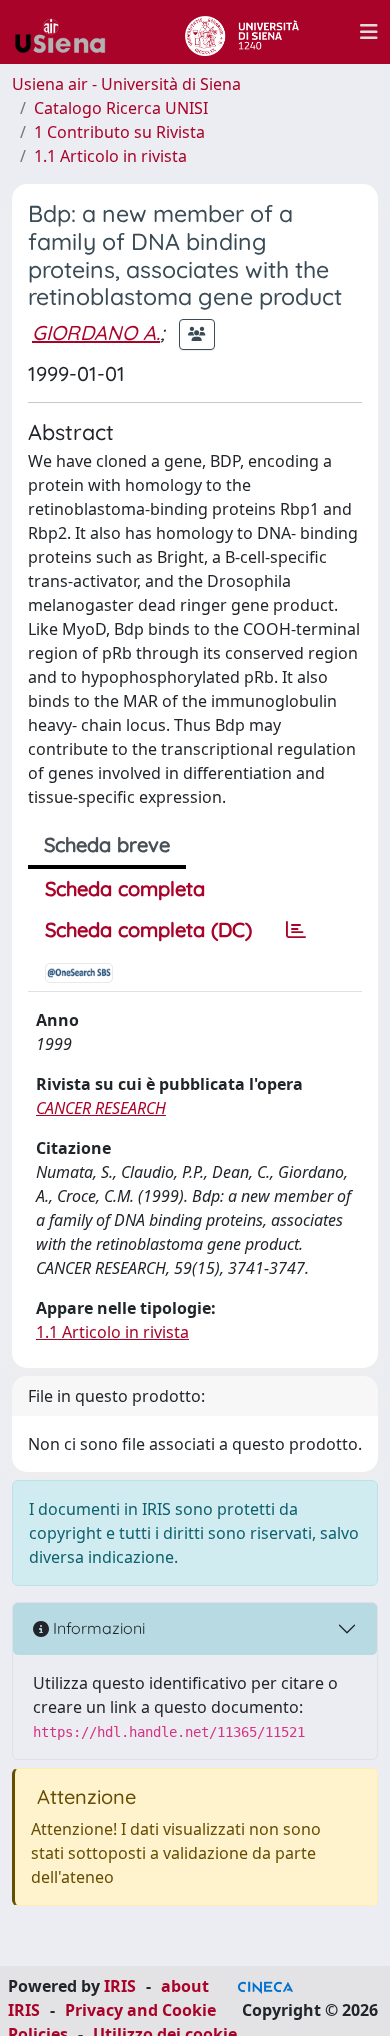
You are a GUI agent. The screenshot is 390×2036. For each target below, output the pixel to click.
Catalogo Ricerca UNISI (121, 108)
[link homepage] (68, 32)
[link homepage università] (241, 32)
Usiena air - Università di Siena (126, 84)
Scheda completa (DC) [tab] (148, 929)
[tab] (296, 930)
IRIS (120, 1986)
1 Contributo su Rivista (119, 132)
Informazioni (97, 1628)
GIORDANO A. (96, 332)
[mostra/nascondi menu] (369, 32)
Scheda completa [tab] (125, 888)
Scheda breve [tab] (107, 844)
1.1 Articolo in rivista (110, 156)
